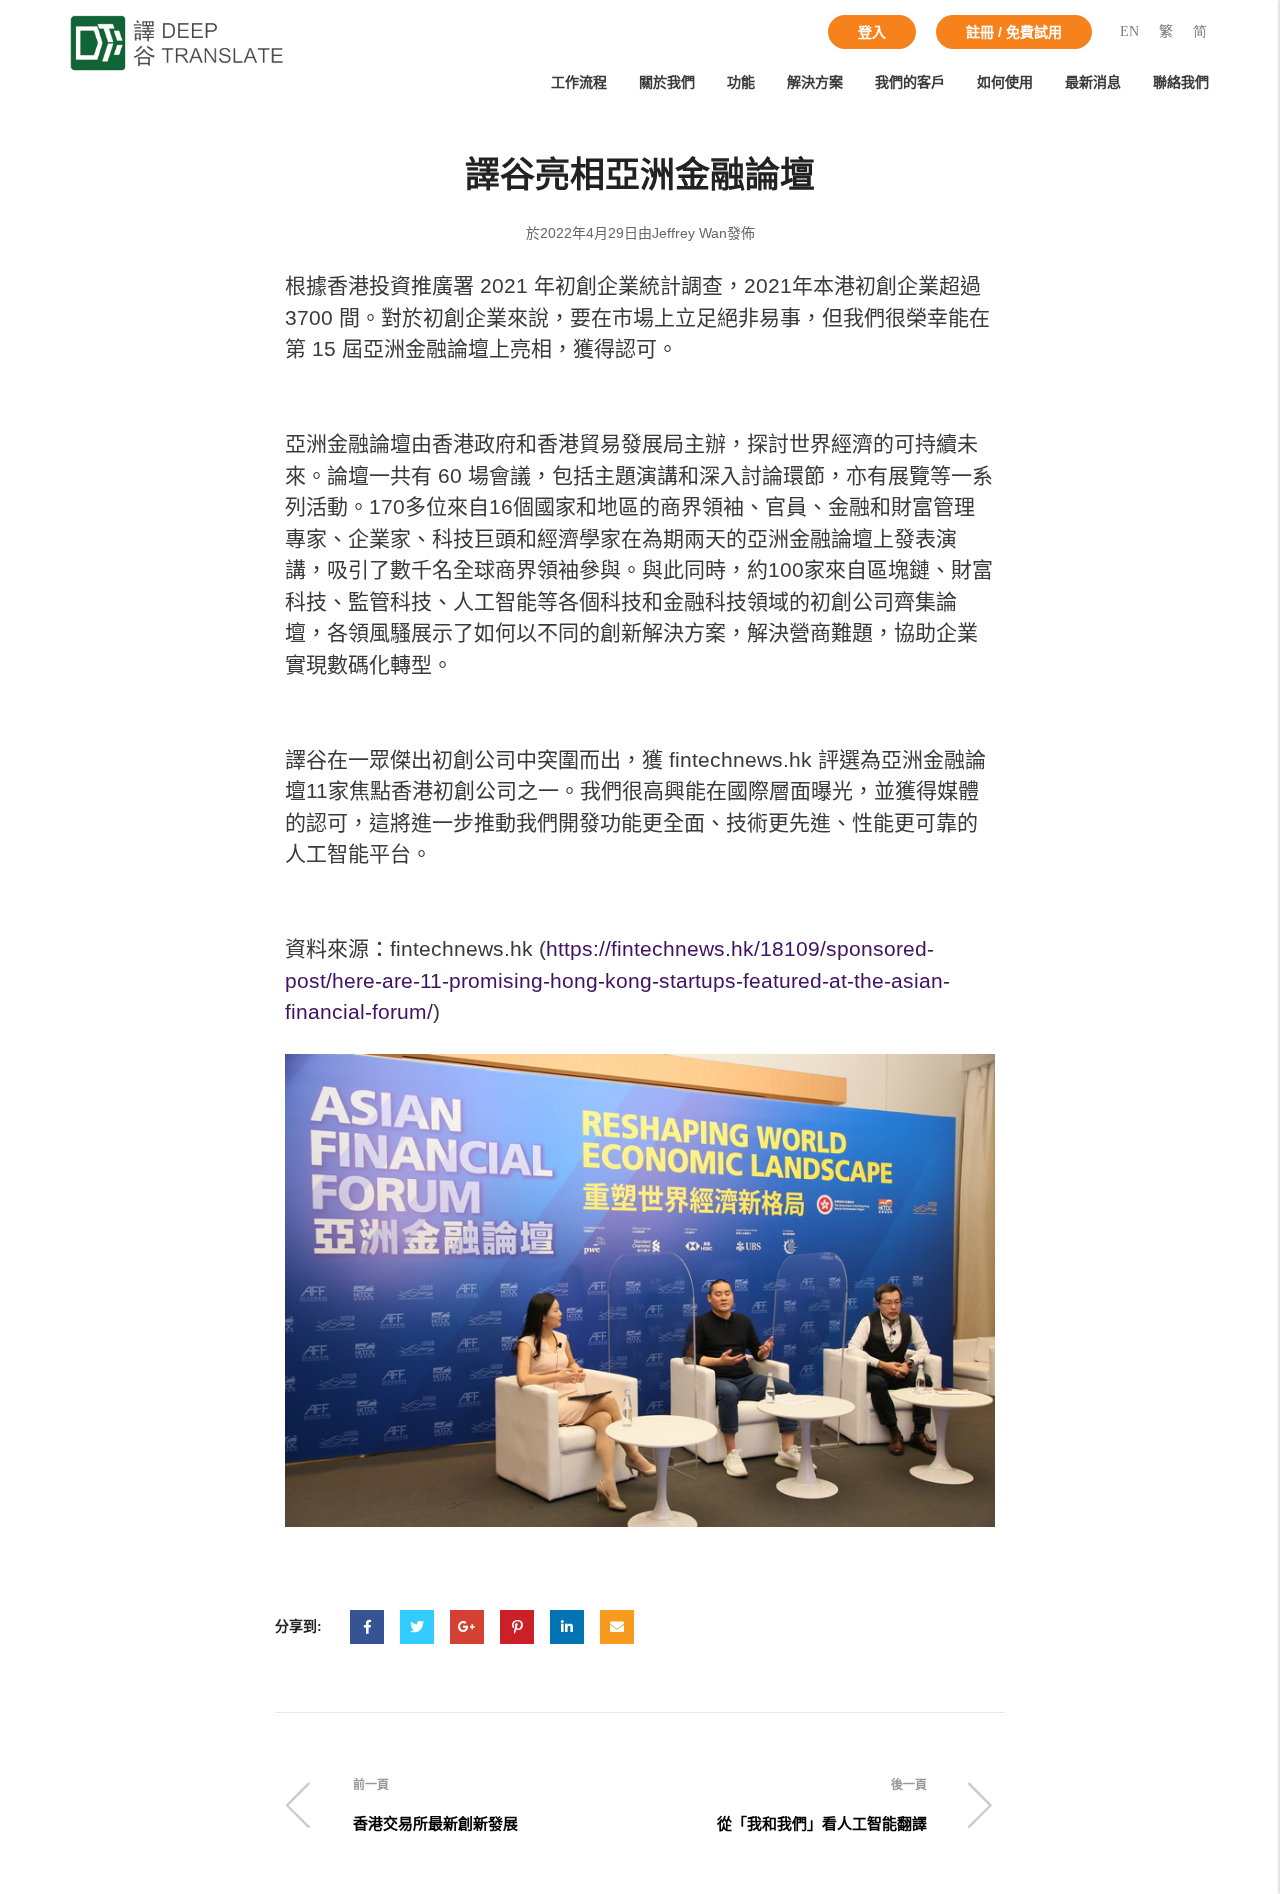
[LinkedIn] (567, 1627)
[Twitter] (417, 1627)
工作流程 (579, 82)
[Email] (617, 1627)
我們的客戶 (910, 82)
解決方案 (815, 82)
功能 (741, 82)
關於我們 (667, 82)
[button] (872, 32)
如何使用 (1005, 82)
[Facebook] (367, 1627)
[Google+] (467, 1627)
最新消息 (1093, 82)
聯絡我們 (1181, 82)
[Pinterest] (517, 1627)
